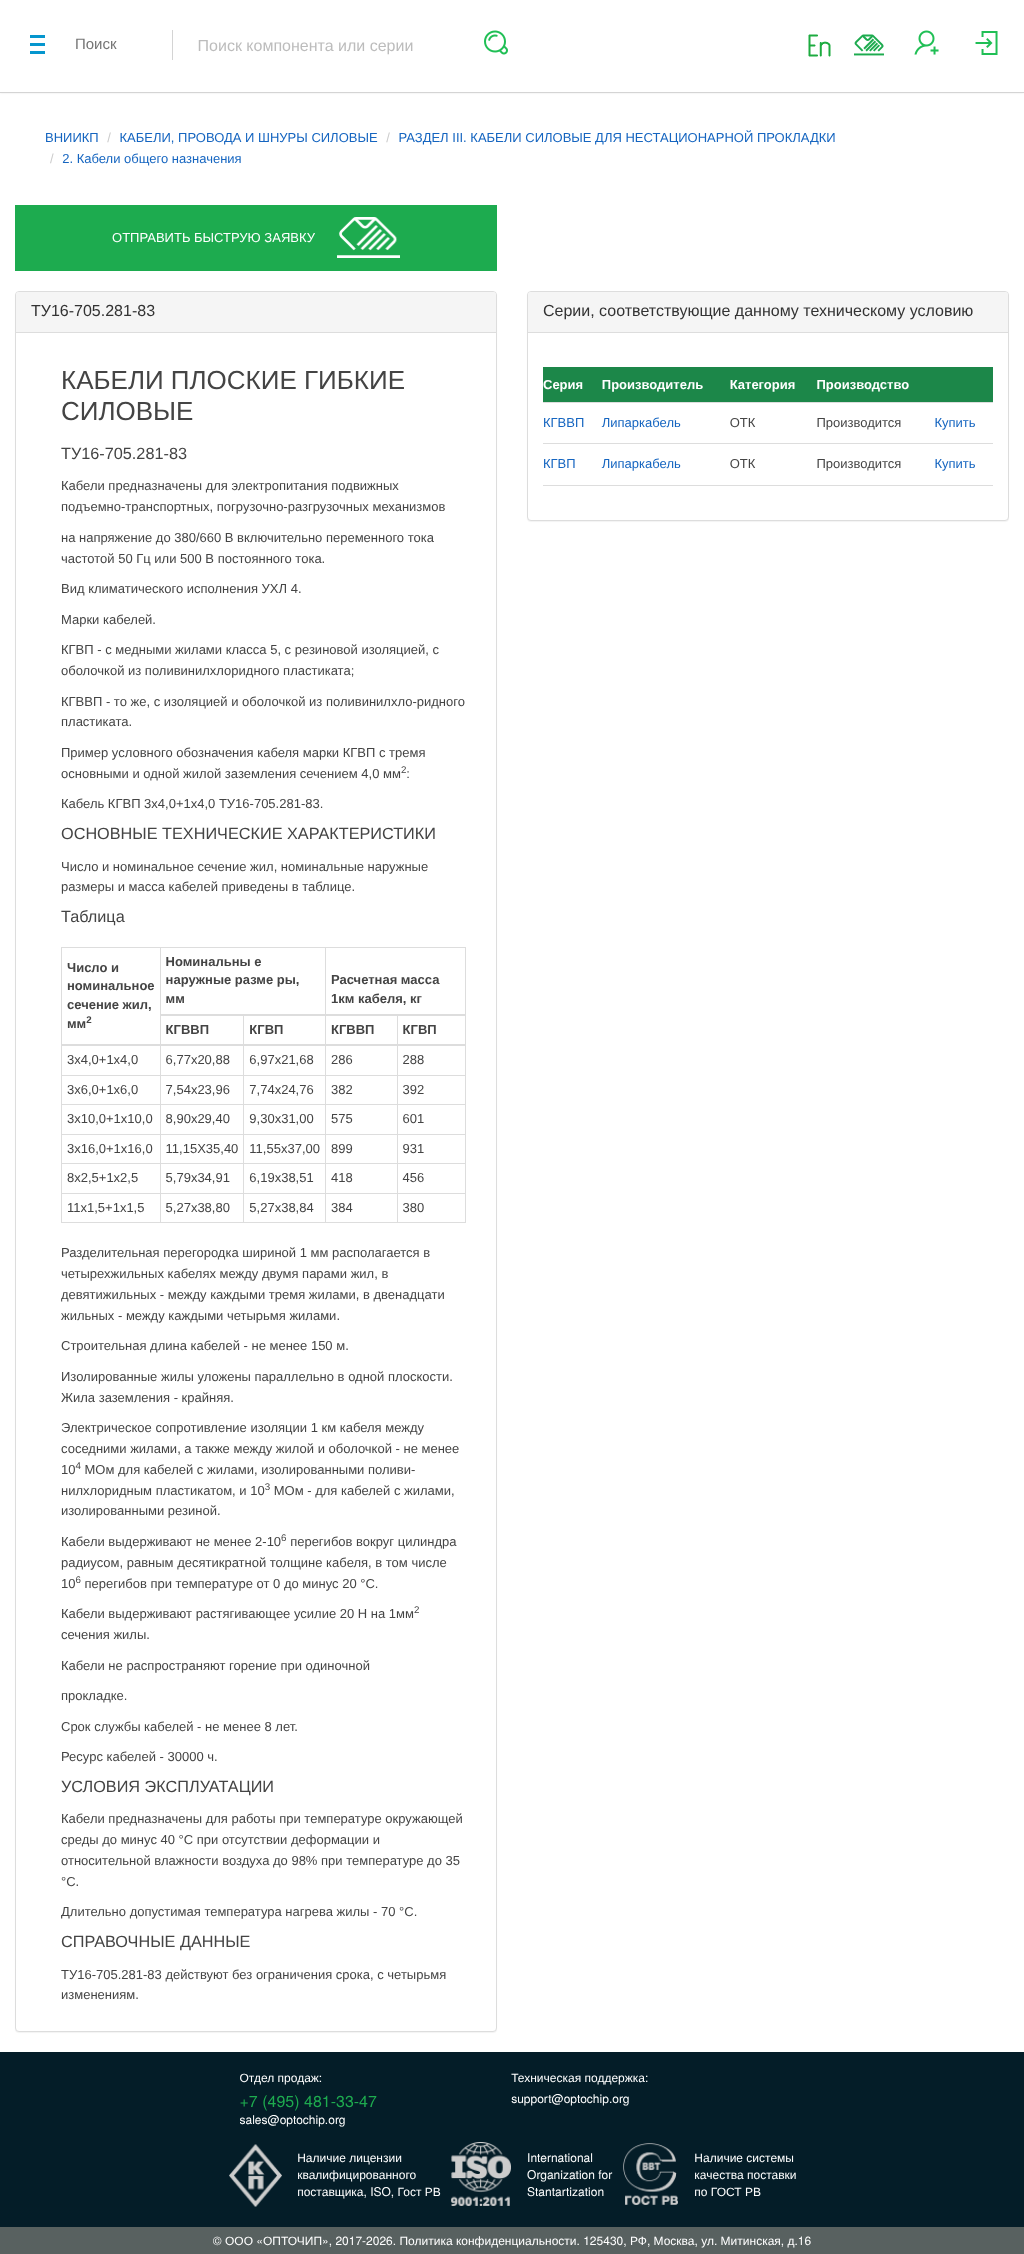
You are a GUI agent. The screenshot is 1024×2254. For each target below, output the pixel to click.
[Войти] (986, 50)
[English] (825, 44)
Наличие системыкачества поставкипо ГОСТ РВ (745, 2174)
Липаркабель (641, 422)
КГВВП (563, 422)
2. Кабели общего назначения (151, 158)
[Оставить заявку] (869, 45)
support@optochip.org (570, 2098)
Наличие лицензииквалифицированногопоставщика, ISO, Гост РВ (369, 2174)
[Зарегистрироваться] (926, 50)
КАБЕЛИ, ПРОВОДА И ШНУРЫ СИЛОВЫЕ (249, 137)
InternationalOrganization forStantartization (569, 2174)
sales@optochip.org (293, 2119)
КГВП (559, 463)
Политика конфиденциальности (487, 2240)
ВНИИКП (72, 137)
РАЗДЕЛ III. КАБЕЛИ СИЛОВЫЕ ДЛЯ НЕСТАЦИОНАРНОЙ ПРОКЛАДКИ (616, 137)
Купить (954, 422)
